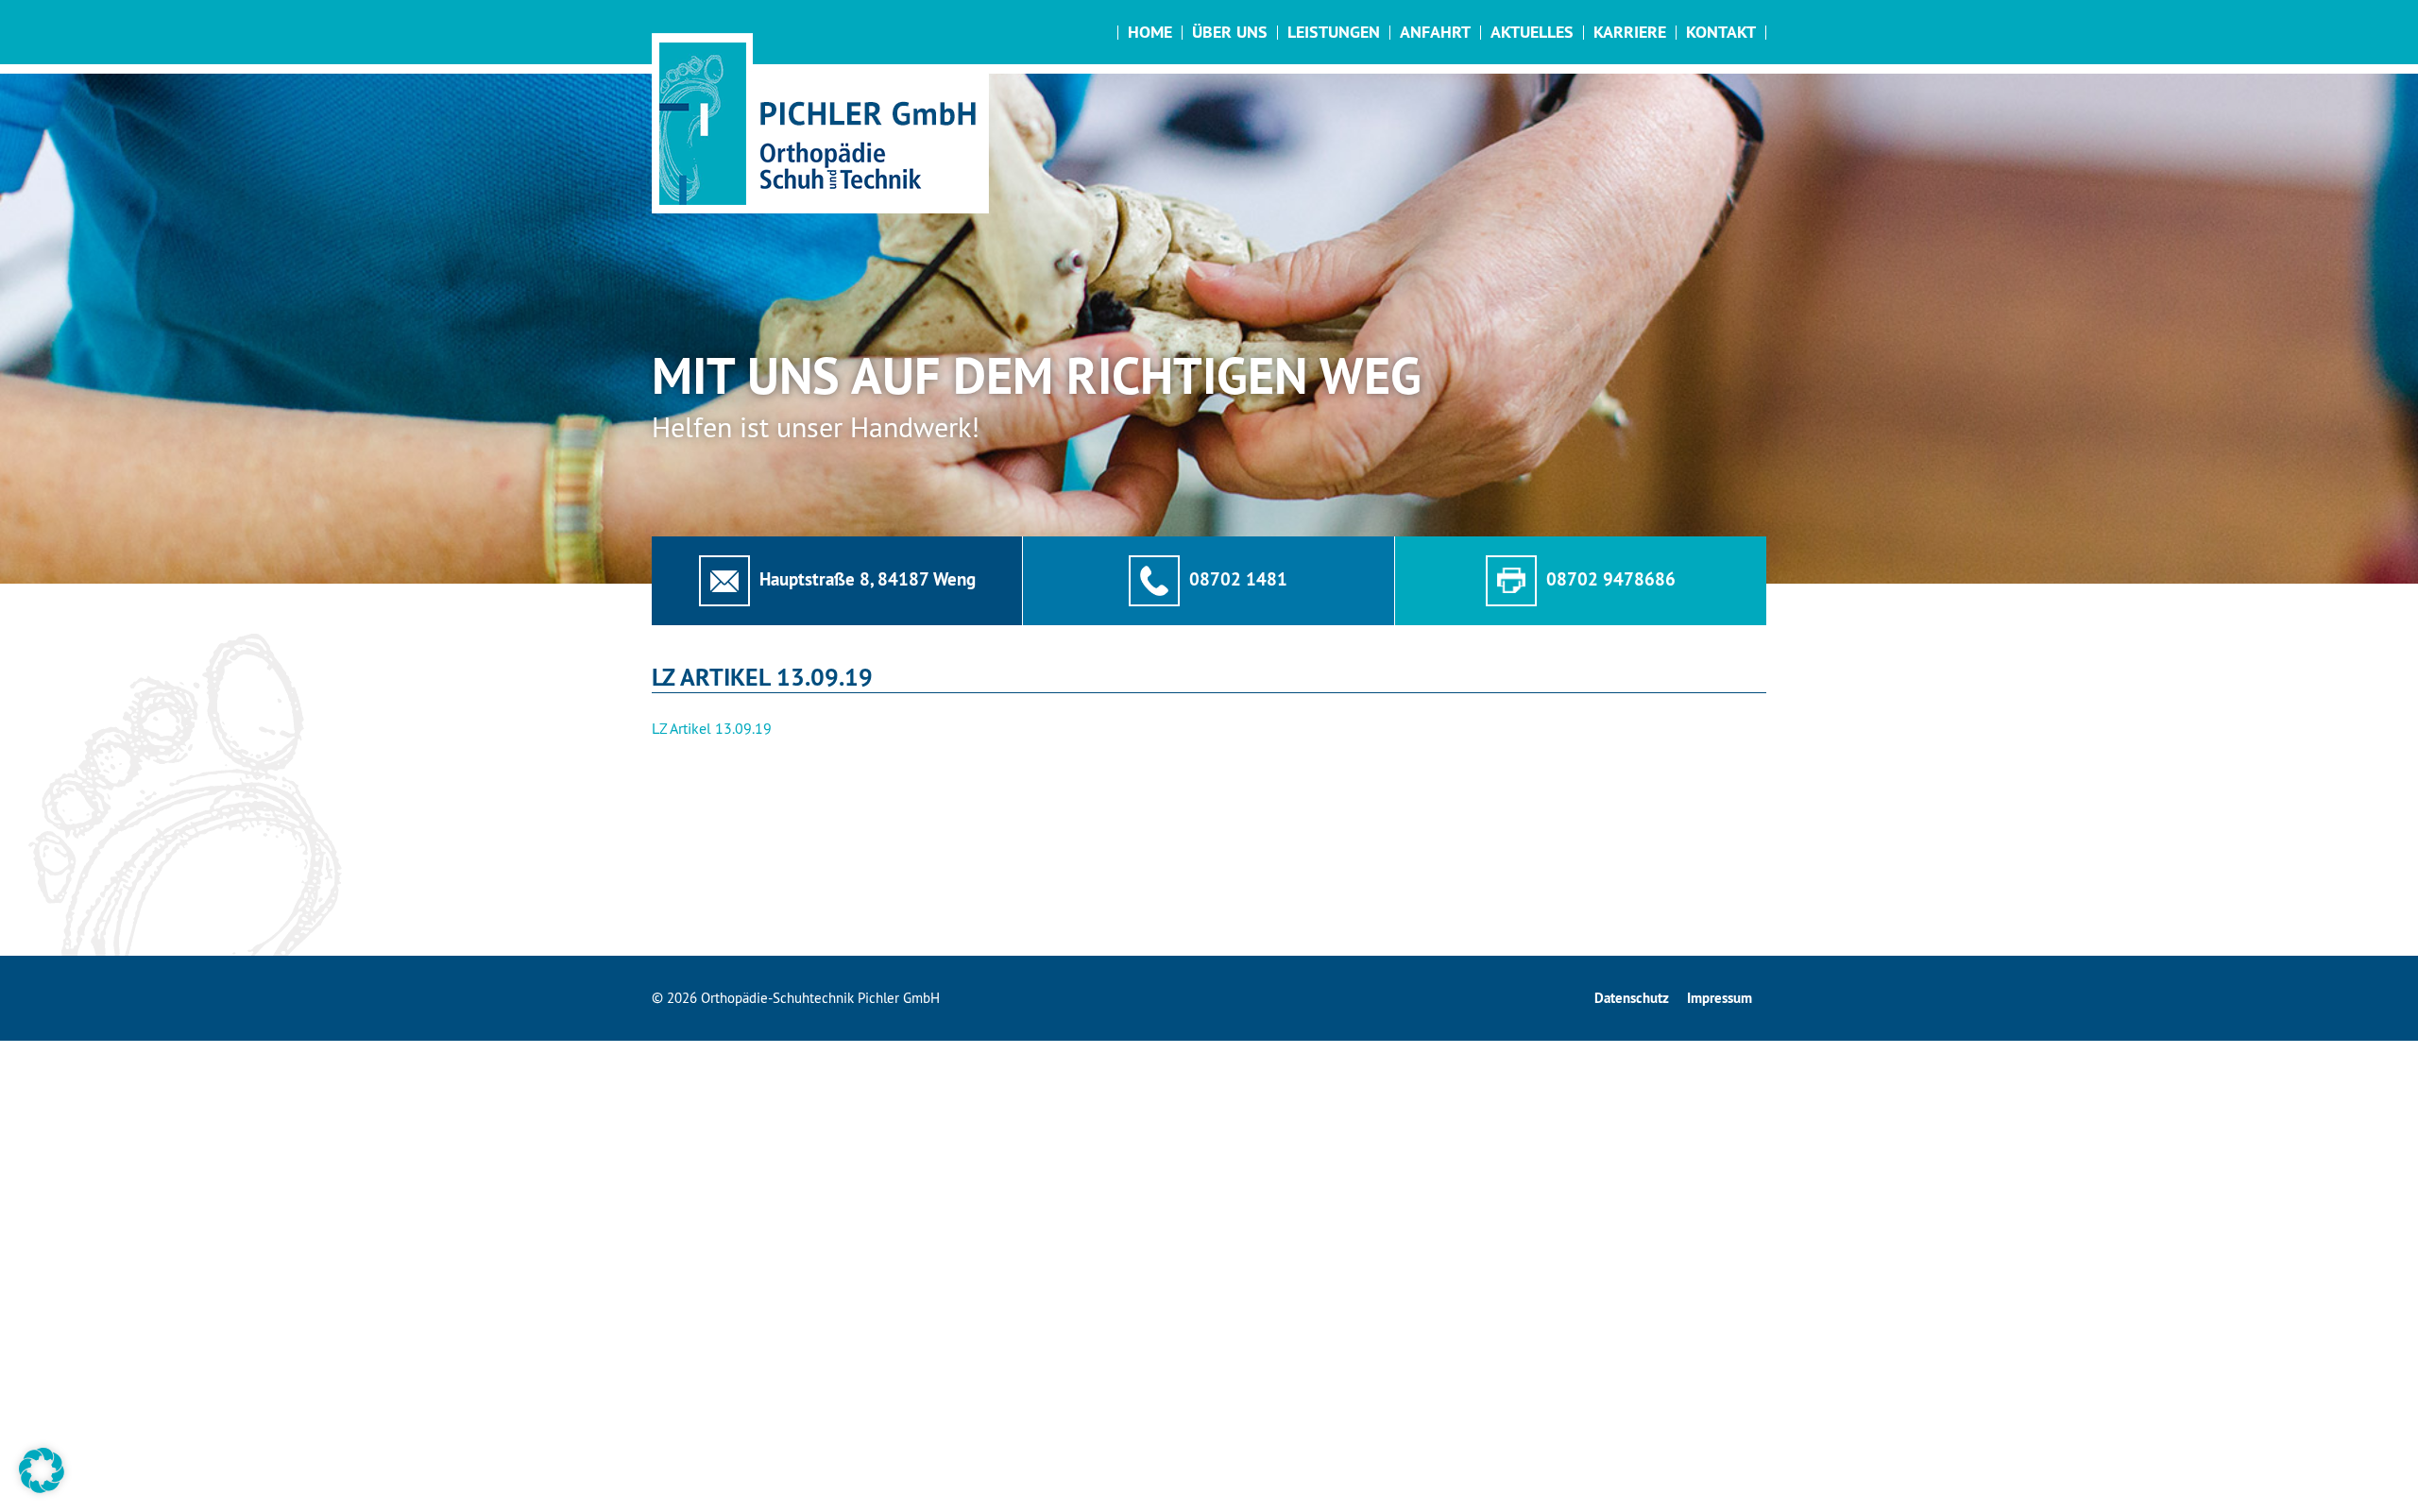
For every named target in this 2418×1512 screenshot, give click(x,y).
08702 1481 (1238, 579)
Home (1150, 32)
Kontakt (1721, 32)
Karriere (1630, 32)
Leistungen (1334, 32)
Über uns (1230, 32)
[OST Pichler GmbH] (820, 123)
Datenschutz (1632, 998)
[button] (42, 1470)
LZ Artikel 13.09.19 (712, 728)
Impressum (1720, 998)
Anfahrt (1435, 32)
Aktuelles (1532, 32)
